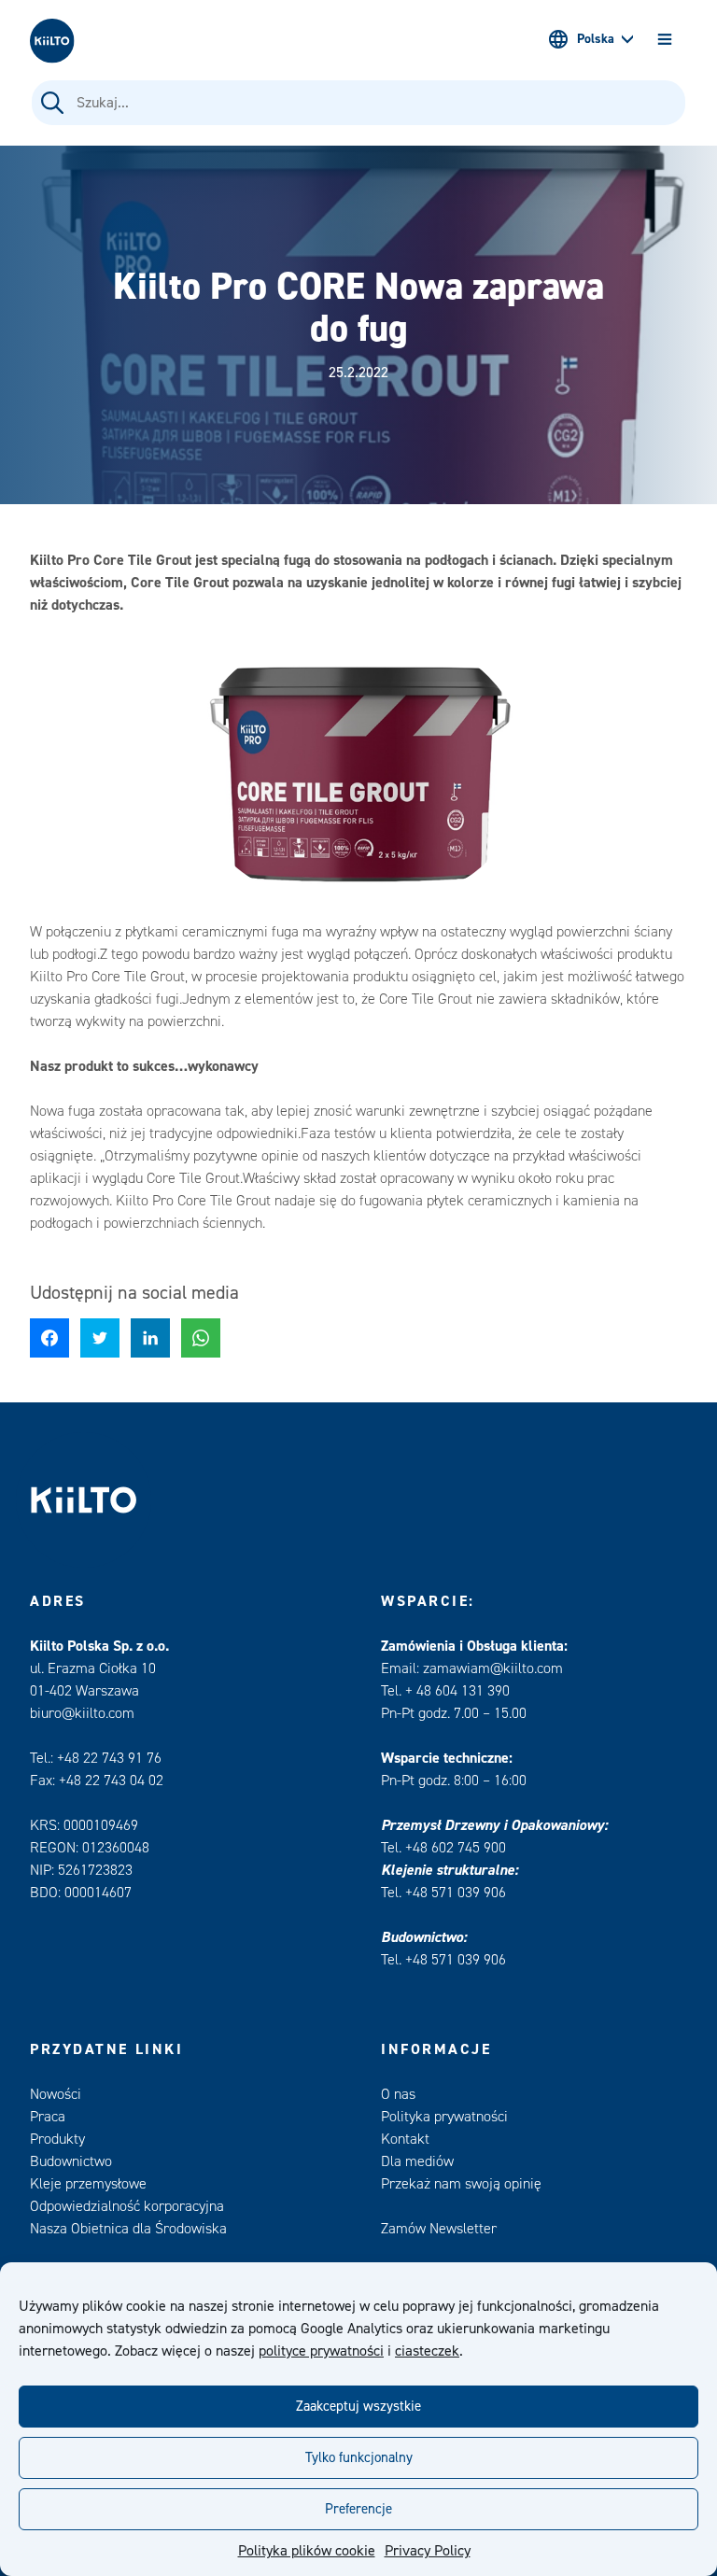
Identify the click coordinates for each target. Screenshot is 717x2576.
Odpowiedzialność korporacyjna (127, 2206)
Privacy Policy (428, 2551)
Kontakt (405, 2139)
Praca (48, 2117)
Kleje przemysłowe (88, 2184)
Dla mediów (417, 2161)
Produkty (57, 2139)
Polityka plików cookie (307, 2551)
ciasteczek (427, 2351)
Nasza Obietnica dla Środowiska (128, 2229)
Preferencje (358, 2509)
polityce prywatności (321, 2351)
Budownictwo (71, 2161)
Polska (596, 39)
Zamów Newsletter (439, 2229)
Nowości (56, 2094)
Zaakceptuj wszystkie (358, 2407)
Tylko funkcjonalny (359, 2458)
